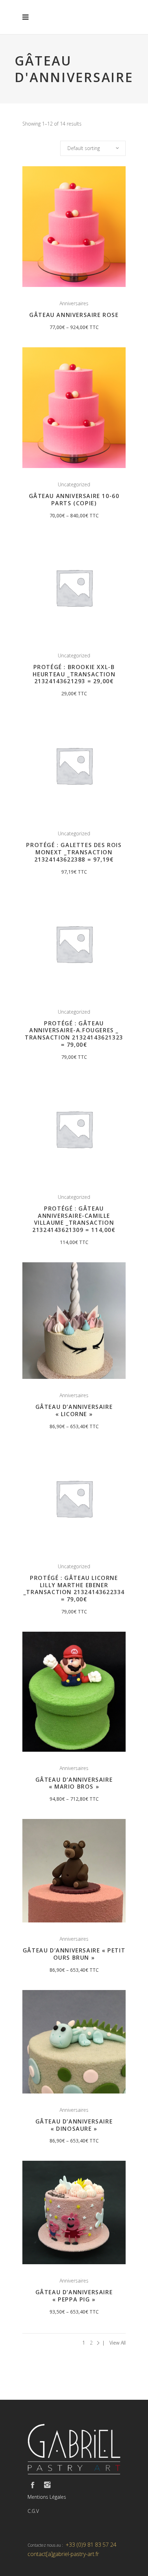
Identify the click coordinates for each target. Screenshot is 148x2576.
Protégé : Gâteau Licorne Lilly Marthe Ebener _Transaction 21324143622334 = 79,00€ (74, 1589)
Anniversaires (74, 303)
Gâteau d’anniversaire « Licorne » (74, 1410)
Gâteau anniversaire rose (74, 315)
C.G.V (33, 2511)
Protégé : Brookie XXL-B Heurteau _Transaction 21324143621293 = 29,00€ (74, 674)
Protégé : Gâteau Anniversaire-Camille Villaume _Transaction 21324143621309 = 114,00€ (74, 1219)
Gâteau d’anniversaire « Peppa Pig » (74, 2296)
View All (118, 2343)
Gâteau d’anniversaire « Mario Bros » (74, 1783)
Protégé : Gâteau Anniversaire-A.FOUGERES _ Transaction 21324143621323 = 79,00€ (74, 1034)
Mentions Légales (47, 2497)
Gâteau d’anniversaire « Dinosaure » (74, 2125)
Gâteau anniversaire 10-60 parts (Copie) (74, 500)
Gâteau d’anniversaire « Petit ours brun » (74, 1954)
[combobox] (93, 148)
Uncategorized (74, 484)
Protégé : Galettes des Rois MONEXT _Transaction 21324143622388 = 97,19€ (74, 852)
